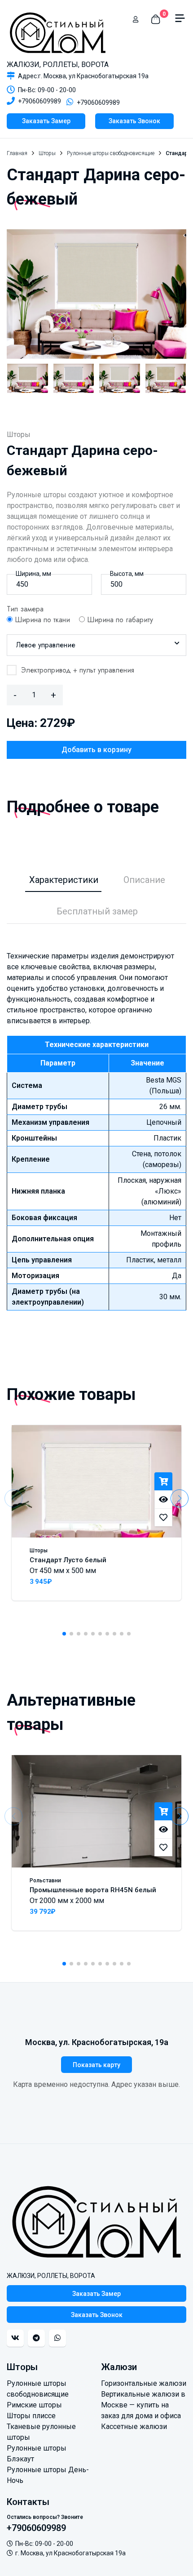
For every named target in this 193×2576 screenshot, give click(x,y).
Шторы (47, 153)
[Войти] (136, 19)
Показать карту (96, 2065)
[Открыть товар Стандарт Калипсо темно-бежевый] (166, 378)
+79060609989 (39, 101)
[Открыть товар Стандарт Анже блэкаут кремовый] (120, 378)
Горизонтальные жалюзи (144, 2383)
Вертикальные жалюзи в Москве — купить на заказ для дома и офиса (143, 2405)
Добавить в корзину (96, 750)
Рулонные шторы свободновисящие (111, 153)
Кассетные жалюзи (134, 2427)
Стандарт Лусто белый (68, 1560)
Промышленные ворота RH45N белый (93, 1890)
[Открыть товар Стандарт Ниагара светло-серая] (74, 378)
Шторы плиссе (31, 2416)
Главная (17, 153)
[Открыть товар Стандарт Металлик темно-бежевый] (28, 378)
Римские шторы (34, 2405)
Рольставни (45, 1881)
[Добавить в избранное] (163, 1517)
